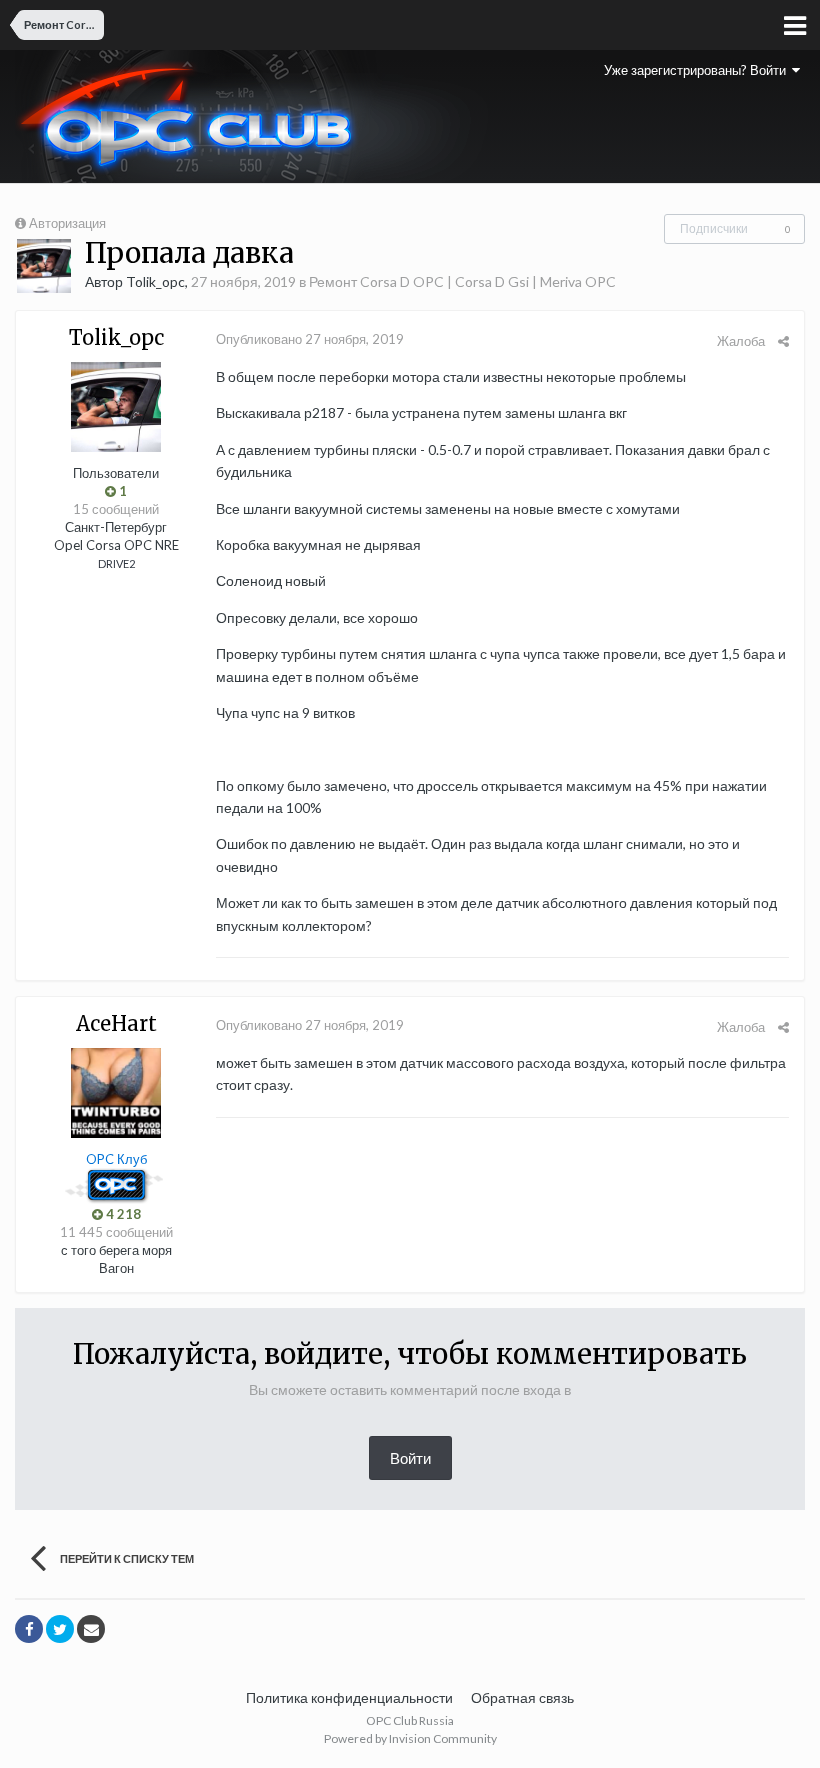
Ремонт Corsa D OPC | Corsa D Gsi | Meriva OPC (462, 281)
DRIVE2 (116, 563)
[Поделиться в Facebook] (29, 1629)
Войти (410, 1458)
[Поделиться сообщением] (783, 341)
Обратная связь (522, 1697)
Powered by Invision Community (410, 1738)
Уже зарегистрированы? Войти (698, 70)
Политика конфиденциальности (349, 1697)
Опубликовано (310, 339)
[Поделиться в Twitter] (60, 1629)
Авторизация (67, 223)
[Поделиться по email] (91, 1629)
